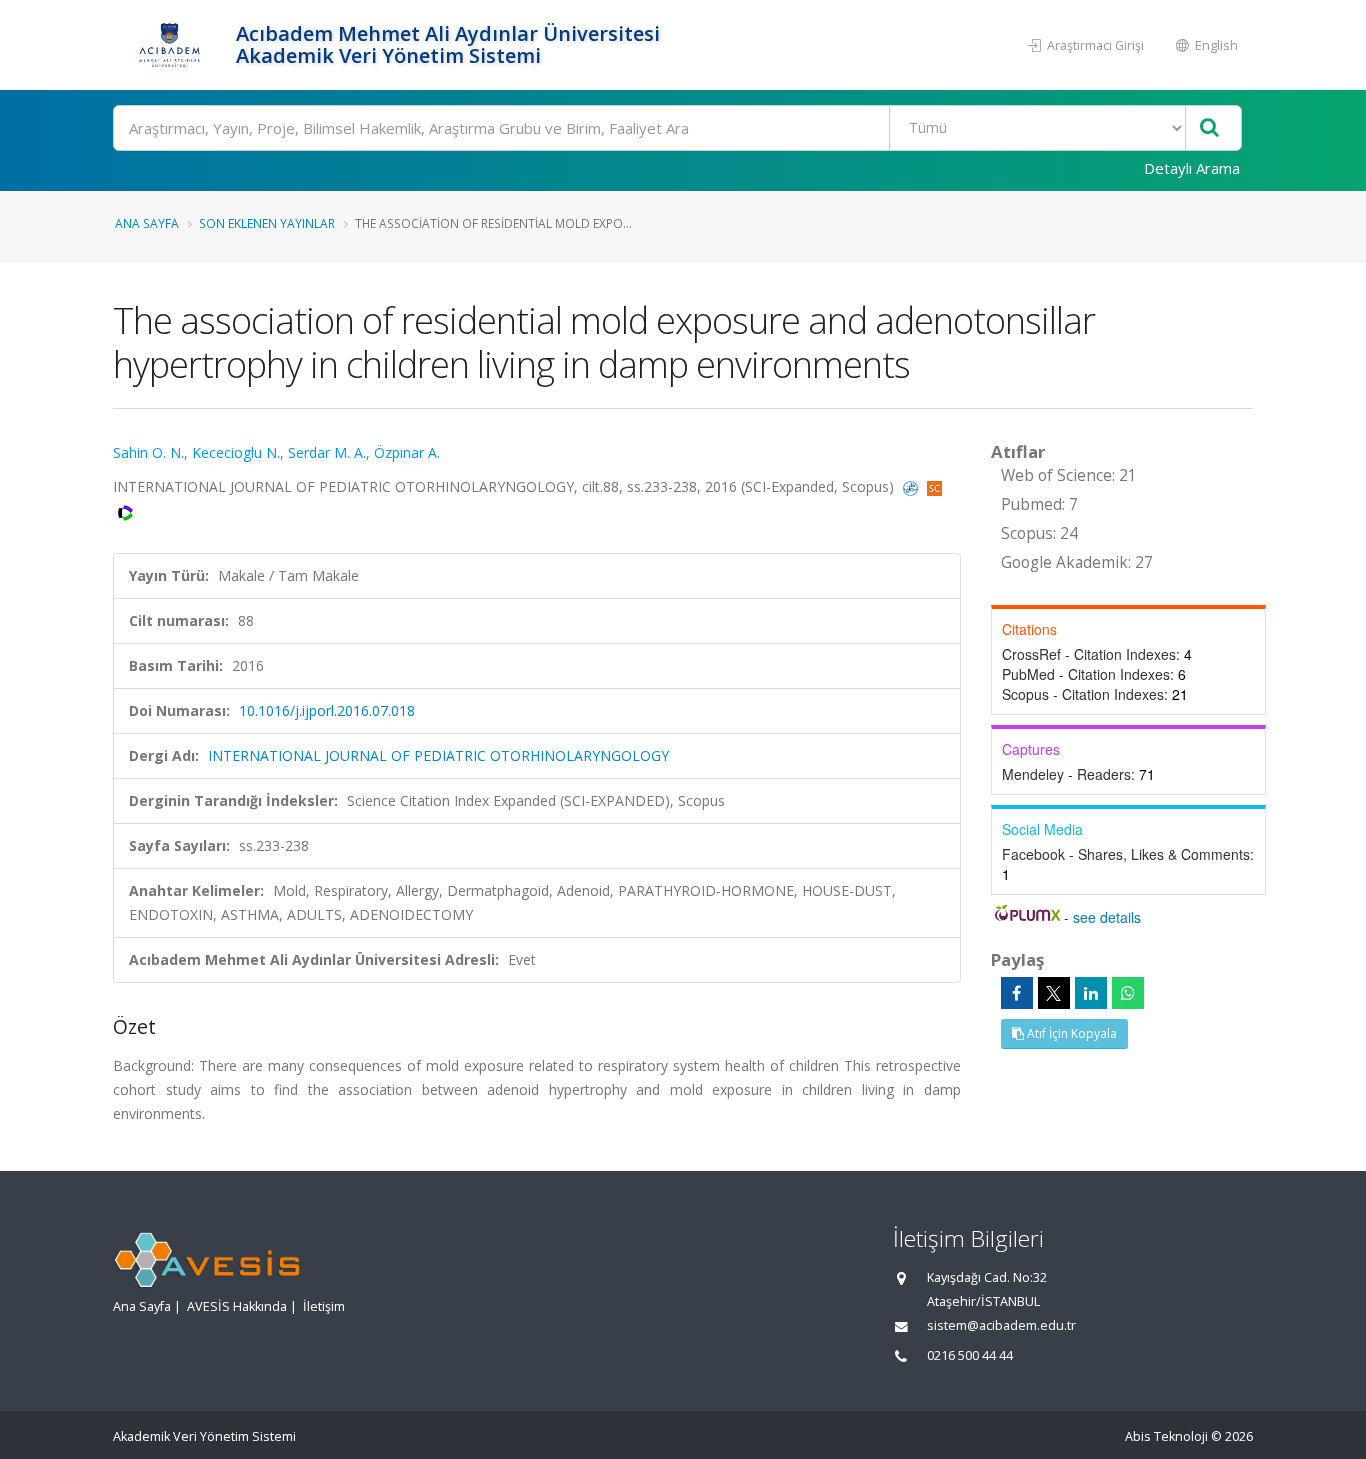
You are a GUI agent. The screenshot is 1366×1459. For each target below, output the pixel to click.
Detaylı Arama (1192, 168)
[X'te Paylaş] (1054, 993)
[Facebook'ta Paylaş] (1017, 993)
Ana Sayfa (147, 223)
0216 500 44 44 (970, 1355)
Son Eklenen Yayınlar (267, 223)
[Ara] (1209, 128)
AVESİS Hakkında (237, 1306)
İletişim (324, 1306)
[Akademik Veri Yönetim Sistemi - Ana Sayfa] (172, 45)
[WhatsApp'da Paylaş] (1128, 993)
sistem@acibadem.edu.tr (1001, 1325)
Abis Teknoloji (1166, 1436)
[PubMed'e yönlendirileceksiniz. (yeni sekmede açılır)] (912, 486)
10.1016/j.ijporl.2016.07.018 (327, 710)
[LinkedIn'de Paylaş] (1091, 993)
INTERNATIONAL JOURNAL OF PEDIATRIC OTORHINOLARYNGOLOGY (438, 755)
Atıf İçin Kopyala (1070, 1033)
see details (1107, 917)
